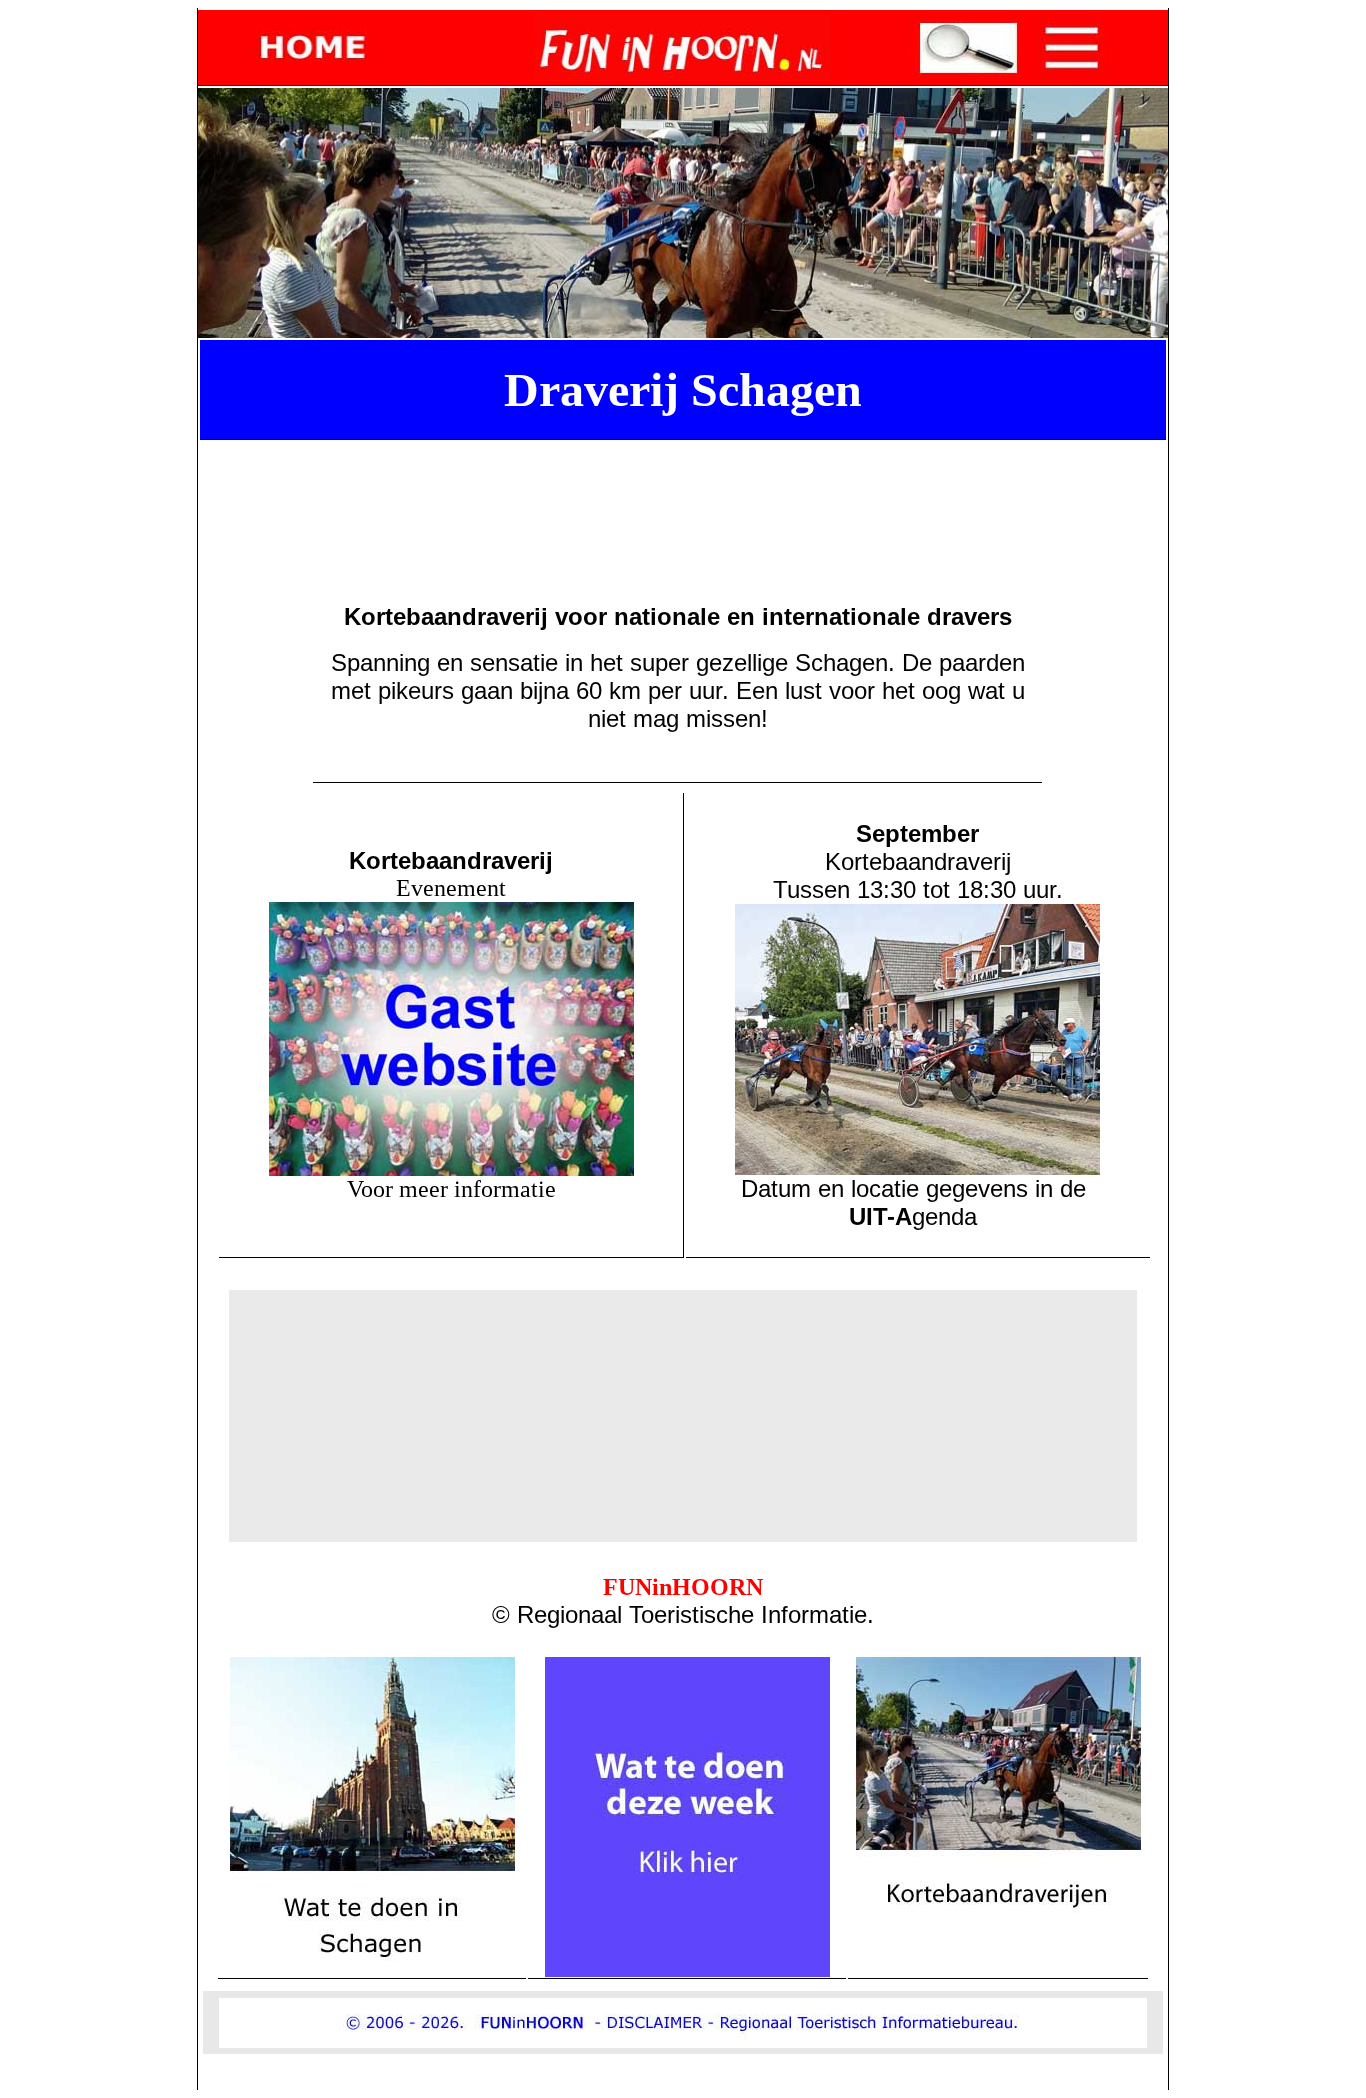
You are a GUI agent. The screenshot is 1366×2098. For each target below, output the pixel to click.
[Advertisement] (687, 493)
